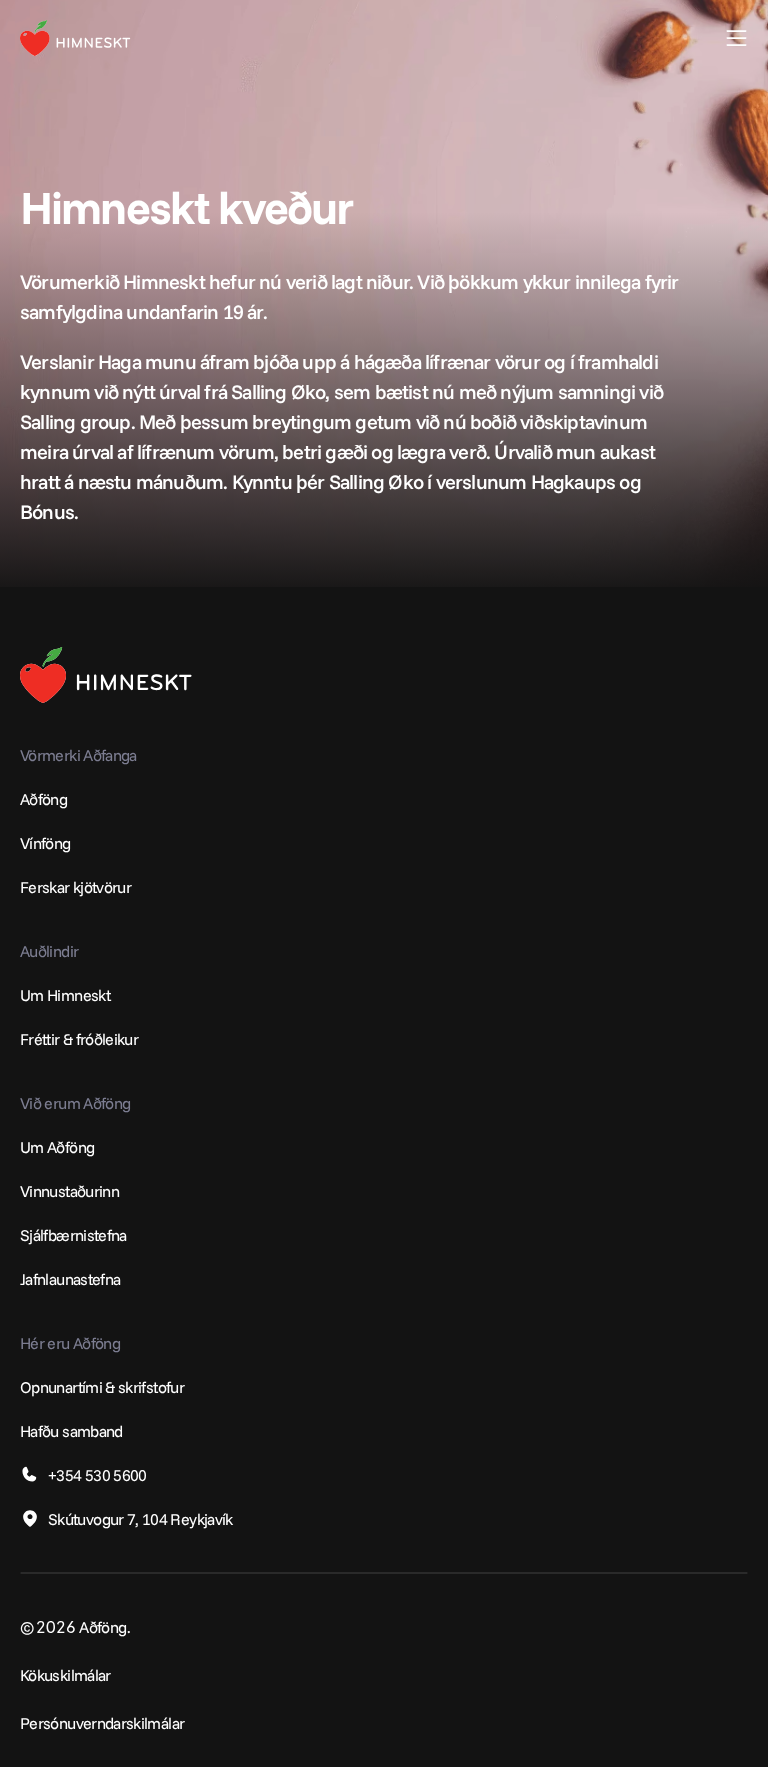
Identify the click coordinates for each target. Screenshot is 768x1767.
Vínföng (45, 843)
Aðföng (43, 799)
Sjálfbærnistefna (73, 1235)
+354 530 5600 (97, 1475)
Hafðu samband (71, 1431)
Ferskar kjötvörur (75, 887)
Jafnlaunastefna (70, 1279)
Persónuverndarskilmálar (102, 1723)
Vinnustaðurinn (69, 1191)
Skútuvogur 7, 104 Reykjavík (140, 1519)
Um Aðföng (57, 1147)
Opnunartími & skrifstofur (102, 1387)
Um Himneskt (65, 995)
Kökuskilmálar (65, 1675)
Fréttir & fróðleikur (79, 1039)
